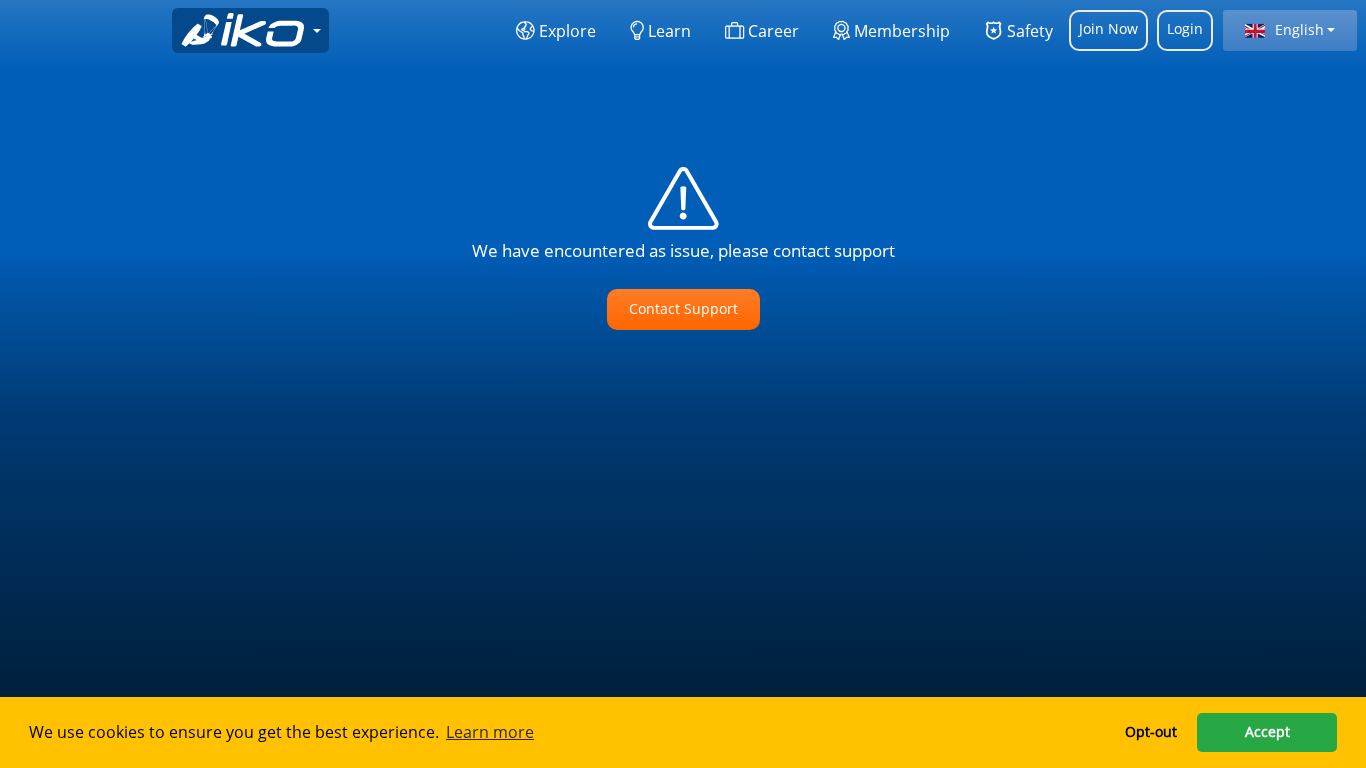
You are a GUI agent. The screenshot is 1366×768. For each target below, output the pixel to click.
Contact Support (683, 308)
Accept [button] (1267, 731)
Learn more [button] (490, 732)
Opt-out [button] (1151, 731)
